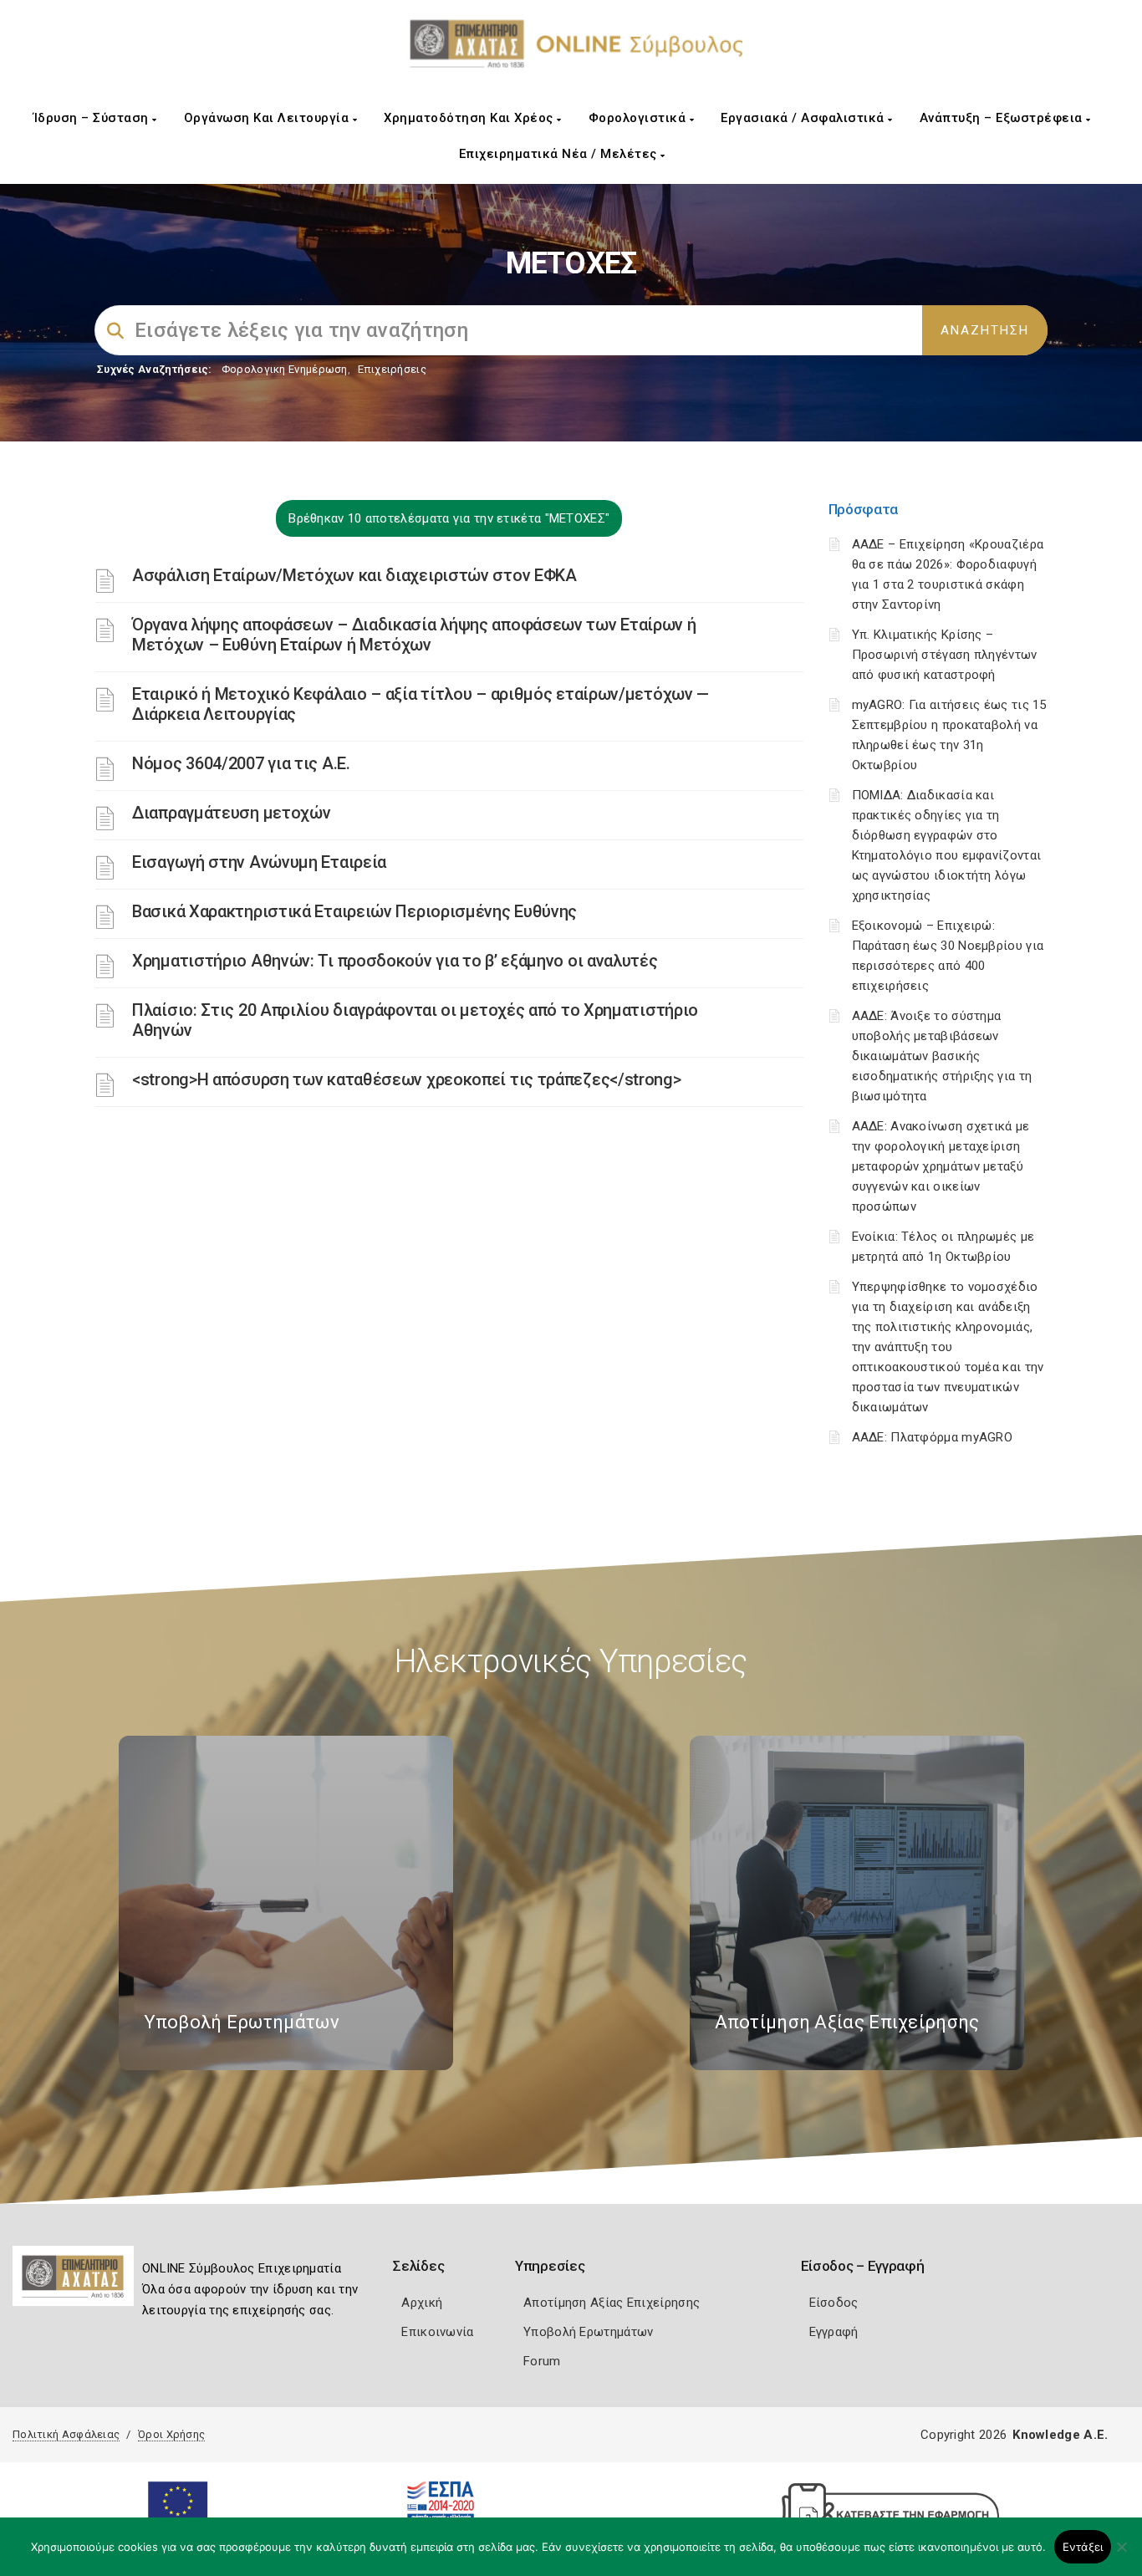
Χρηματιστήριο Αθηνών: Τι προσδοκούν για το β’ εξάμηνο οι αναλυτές (395, 961)
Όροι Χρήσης (171, 2434)
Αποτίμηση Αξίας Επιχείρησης (612, 2303)
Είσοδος (834, 2303)
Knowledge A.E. (1060, 2435)
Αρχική (422, 2303)
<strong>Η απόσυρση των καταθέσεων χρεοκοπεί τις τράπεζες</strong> (407, 1079)
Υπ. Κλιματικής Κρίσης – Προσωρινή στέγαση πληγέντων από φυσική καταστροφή (945, 655)
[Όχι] (1121, 2555)
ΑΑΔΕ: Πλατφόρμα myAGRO (933, 1437)
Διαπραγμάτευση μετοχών (231, 813)
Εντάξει (1083, 2547)
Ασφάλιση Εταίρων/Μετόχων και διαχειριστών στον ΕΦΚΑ (354, 575)
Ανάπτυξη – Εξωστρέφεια (1003, 118)
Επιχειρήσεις (392, 369)
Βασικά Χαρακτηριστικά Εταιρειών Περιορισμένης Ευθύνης (354, 911)
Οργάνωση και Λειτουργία (268, 118)
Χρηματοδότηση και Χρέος (470, 118)
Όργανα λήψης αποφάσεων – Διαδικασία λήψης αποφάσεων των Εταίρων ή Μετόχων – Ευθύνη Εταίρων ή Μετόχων (414, 635)
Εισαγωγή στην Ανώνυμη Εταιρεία (259, 862)
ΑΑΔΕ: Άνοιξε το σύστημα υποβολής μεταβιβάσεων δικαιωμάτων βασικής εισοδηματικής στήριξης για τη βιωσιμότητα (942, 1056)
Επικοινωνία (437, 2332)
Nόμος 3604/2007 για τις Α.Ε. (241, 763)
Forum (542, 2361)
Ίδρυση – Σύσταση (93, 118)
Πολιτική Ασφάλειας (66, 2434)
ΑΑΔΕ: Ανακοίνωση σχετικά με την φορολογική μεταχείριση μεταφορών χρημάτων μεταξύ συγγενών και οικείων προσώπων (941, 1166)
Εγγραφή (834, 2332)
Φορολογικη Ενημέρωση (285, 369)
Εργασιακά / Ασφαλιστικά (804, 118)
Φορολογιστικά (639, 118)
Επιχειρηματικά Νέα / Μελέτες (560, 154)
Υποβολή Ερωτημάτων (588, 2332)
